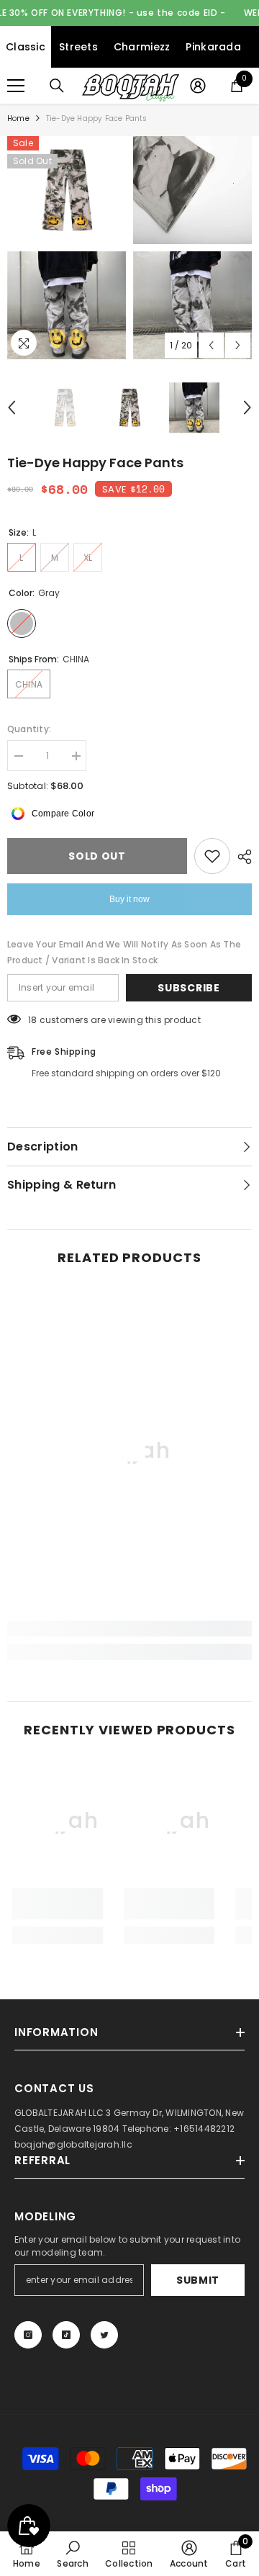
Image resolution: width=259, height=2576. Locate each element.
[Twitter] (104, 2335)
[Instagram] (28, 2335)
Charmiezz (142, 47)
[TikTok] (66, 2335)
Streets (78, 47)
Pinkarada (213, 47)
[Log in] (198, 86)
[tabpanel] (67, 248)
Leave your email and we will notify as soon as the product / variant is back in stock (124, 952)
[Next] (238, 345)
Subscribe (188, 988)
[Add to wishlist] (212, 856)
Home (18, 118)
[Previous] (211, 345)
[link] (129, 1629)
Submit (198, 2280)
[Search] (57, 86)
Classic (26, 47)
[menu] (16, 86)
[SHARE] (241, 857)
